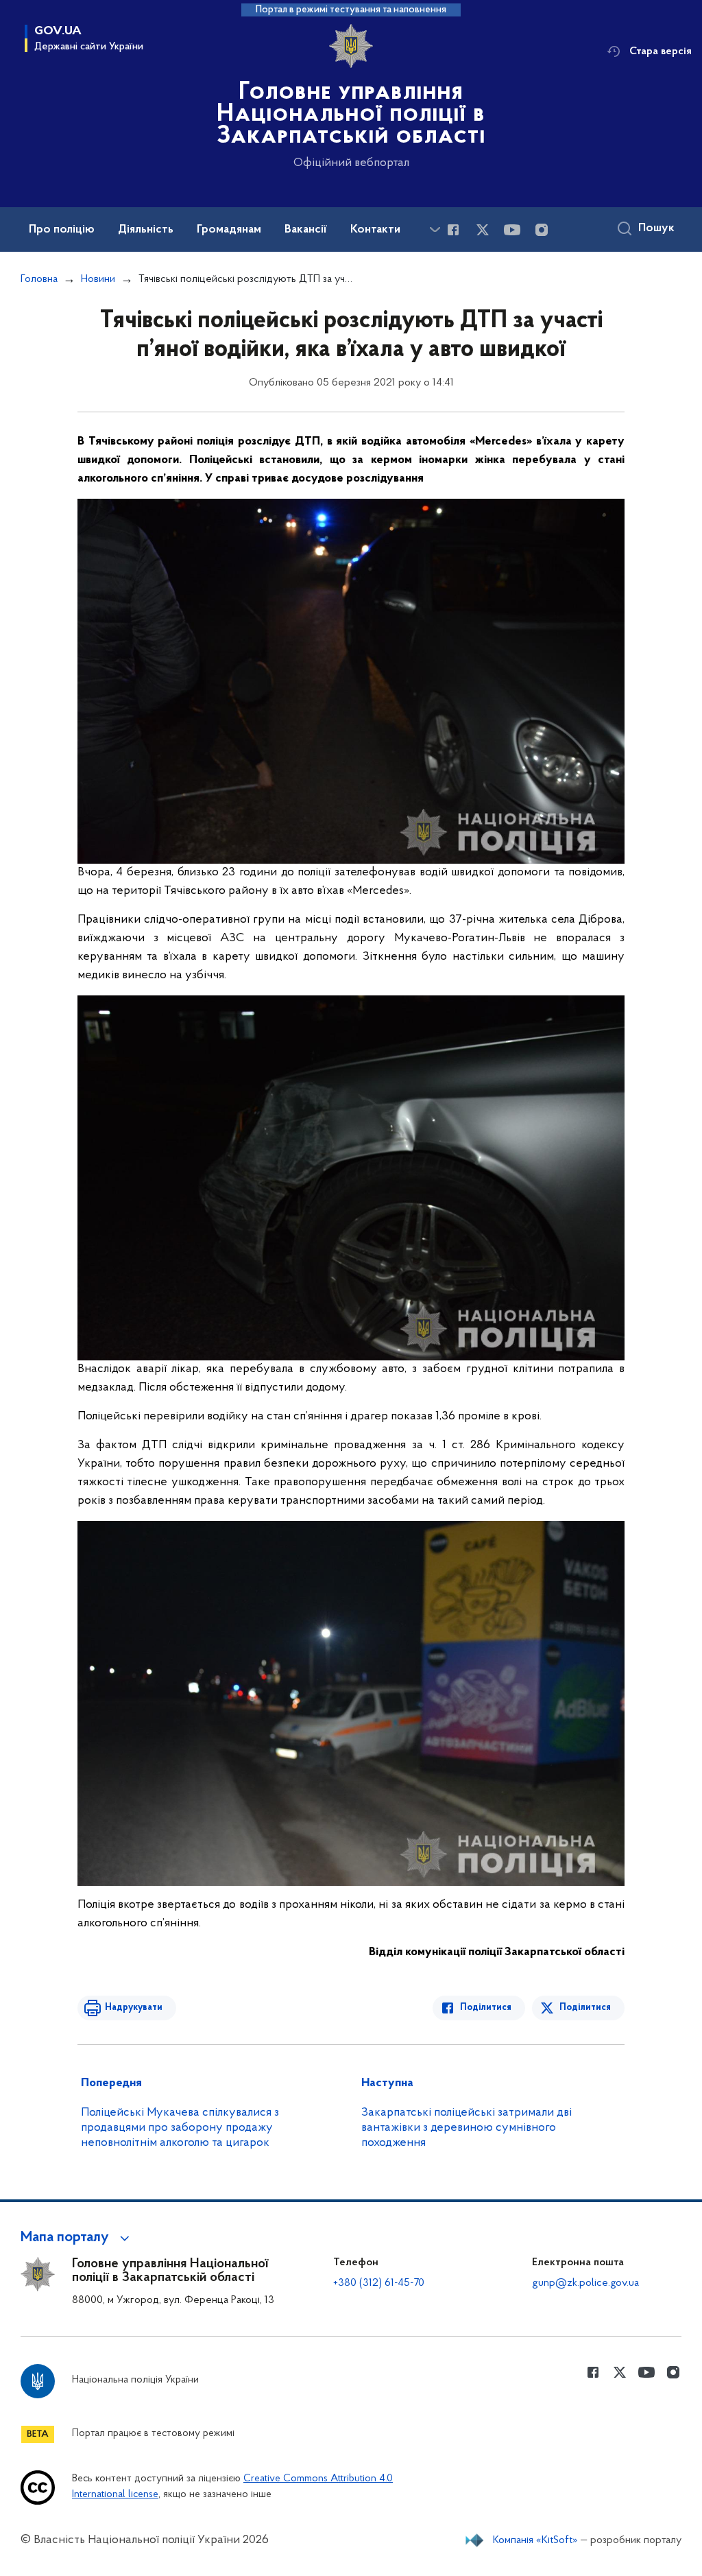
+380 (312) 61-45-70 (379, 2283)
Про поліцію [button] (62, 230)
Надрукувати (134, 2008)
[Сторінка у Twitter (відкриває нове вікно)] (483, 230)
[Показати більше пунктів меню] (435, 229)
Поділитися (486, 2008)
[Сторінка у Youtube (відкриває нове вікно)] (512, 230)
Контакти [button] (375, 230)
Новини (98, 279)
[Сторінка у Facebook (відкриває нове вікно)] (453, 230)
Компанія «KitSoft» (535, 2540)
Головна (39, 279)
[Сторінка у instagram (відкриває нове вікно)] (542, 230)
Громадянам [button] (229, 230)
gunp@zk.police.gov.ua (585, 2283)
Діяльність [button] (146, 230)
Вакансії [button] (306, 230)
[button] (77, 2238)
